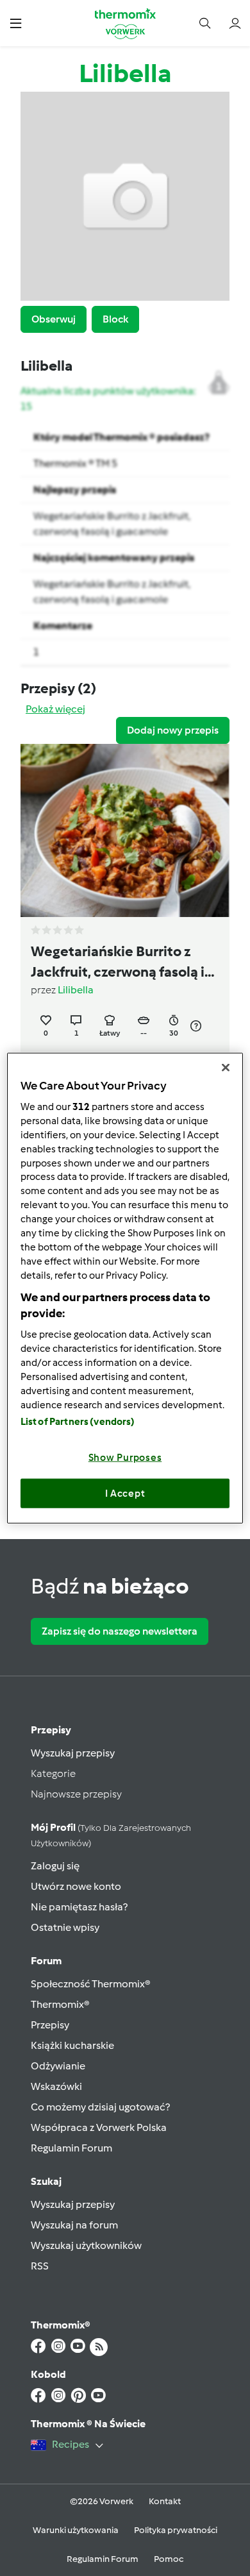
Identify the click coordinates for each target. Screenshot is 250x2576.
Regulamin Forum (71, 2148)
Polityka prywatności (176, 2530)
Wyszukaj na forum (74, 2225)
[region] (125, 1288)
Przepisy (51, 1730)
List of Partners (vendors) (78, 1422)
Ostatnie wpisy (65, 1927)
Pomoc (169, 2559)
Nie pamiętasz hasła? (79, 1907)
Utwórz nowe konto (76, 1886)
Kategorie (53, 1773)
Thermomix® (60, 2004)
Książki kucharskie (72, 2045)
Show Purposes (125, 1458)
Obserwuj (54, 319)
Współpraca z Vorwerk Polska (99, 2127)
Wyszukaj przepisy (73, 1753)
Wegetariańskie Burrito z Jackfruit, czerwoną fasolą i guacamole (118, 963)
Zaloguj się (55, 1866)
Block (115, 319)
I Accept (125, 1493)
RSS (40, 2266)
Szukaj (46, 2181)
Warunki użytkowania (76, 2530)
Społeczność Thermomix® (91, 1984)
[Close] (226, 1067)
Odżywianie (58, 2066)
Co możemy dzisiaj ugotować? (100, 2107)
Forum (46, 1961)
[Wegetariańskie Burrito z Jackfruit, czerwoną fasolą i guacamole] (125, 830)
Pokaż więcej (55, 709)
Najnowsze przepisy (76, 1794)
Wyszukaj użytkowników (86, 2245)
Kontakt (165, 2501)
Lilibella (76, 990)
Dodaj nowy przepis (173, 730)
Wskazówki (56, 2086)
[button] (16, 23)
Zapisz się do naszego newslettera (120, 1631)
